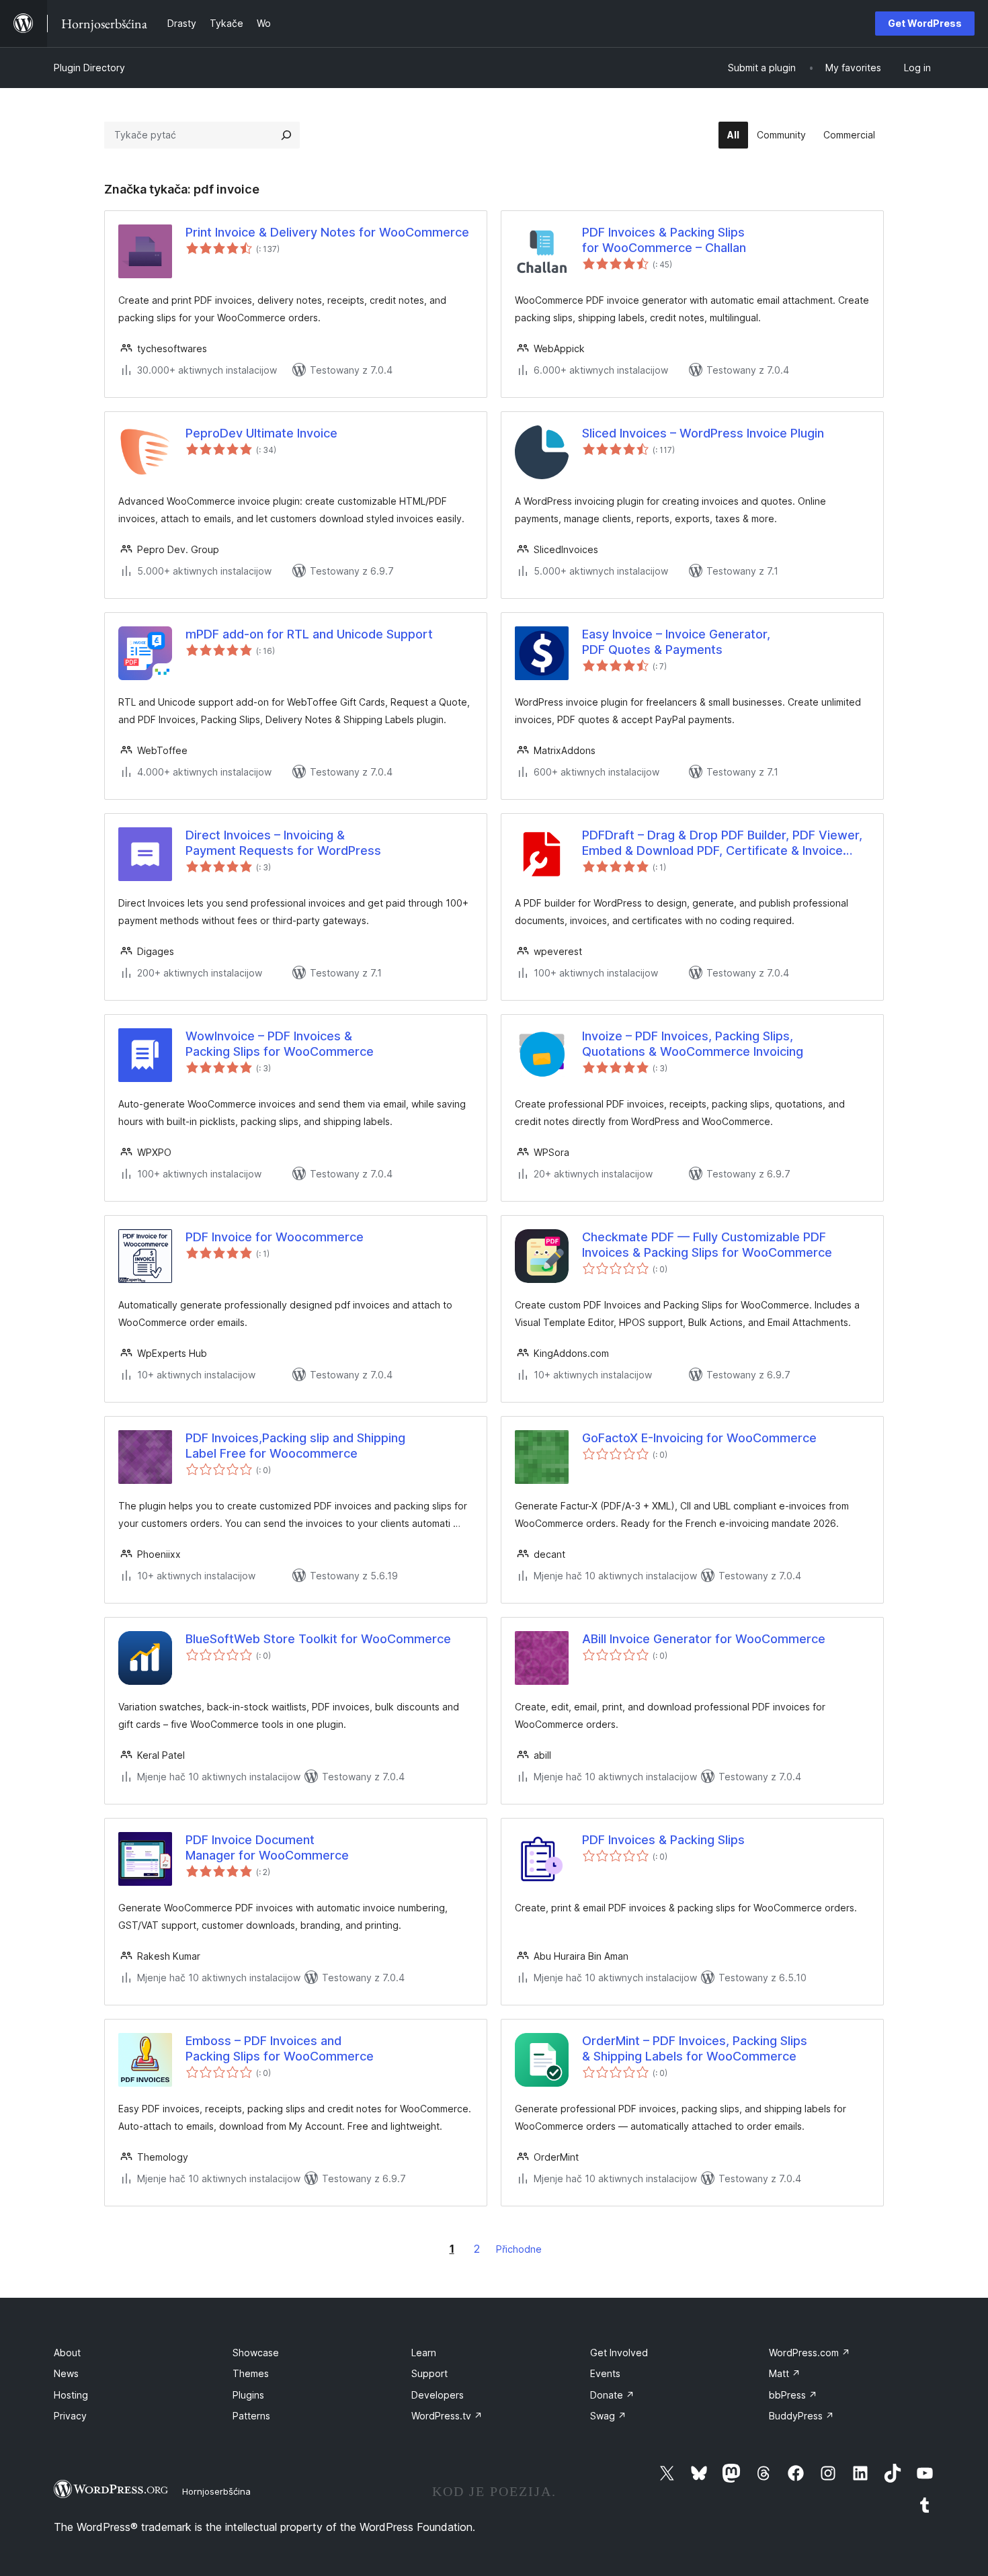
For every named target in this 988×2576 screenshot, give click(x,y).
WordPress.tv (447, 2416)
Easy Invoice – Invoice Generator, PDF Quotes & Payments (676, 642)
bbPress (793, 2395)
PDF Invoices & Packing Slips (663, 1840)
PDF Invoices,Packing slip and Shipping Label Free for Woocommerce (295, 1446)
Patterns (251, 2416)
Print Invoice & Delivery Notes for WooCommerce (327, 232)
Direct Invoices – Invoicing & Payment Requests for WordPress (283, 843)
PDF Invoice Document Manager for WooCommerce (267, 1847)
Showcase (256, 2353)
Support (429, 2373)
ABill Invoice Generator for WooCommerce (704, 1639)
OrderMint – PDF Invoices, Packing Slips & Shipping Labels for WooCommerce (695, 2048)
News (66, 2373)
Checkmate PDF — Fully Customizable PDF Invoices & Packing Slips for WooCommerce (707, 1245)
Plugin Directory (89, 68)
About (67, 2353)
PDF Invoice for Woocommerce (275, 1237)
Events (605, 2373)
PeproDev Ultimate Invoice (261, 433)
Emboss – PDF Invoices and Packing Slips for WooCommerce (280, 2048)
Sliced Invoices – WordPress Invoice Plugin (703, 433)
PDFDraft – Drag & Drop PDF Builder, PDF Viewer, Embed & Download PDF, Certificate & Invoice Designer (722, 843)
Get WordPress (925, 23)
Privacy (70, 2416)
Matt (785, 2373)
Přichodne (519, 2249)
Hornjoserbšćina (216, 2491)
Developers (438, 2395)
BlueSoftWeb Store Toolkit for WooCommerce (318, 1639)
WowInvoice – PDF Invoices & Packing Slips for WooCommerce (280, 1044)
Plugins (248, 2395)
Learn (424, 2353)
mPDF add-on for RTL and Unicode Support (309, 634)
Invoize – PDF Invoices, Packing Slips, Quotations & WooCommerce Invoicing (693, 1044)
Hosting (71, 2395)
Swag (608, 2416)
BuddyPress (801, 2416)
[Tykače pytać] (286, 135)
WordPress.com (810, 2353)
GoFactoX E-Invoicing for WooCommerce (699, 1438)
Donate (612, 2395)
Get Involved (619, 2353)
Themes (251, 2373)
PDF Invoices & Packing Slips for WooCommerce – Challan (664, 240)
